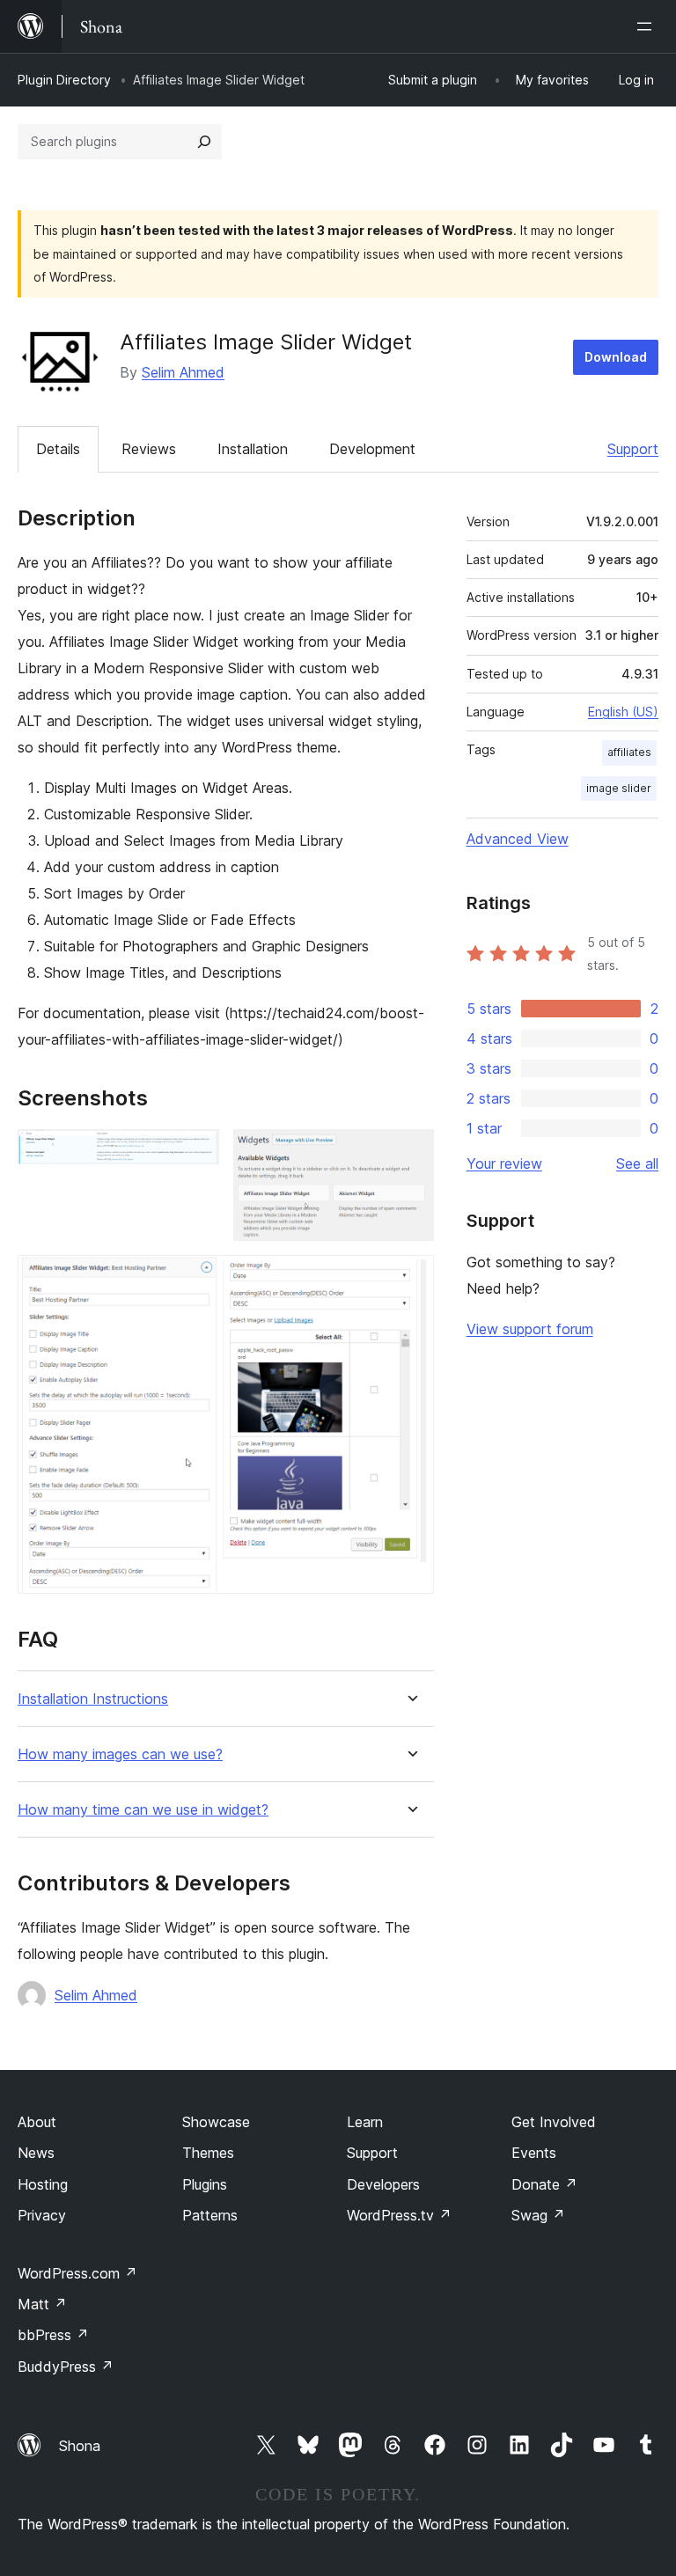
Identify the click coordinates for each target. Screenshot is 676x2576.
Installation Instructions (93, 1699)
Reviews (149, 449)
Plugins (205, 2184)
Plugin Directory (64, 80)
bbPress (53, 2335)
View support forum (530, 1329)
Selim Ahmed (183, 372)
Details (58, 449)
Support (633, 449)
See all (637, 1163)
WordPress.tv (399, 2215)
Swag (538, 2215)
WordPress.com (77, 2273)
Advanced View (518, 839)
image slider (619, 788)
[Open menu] (648, 26)
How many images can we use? (120, 1754)
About (37, 2122)
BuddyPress (66, 2367)
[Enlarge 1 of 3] (195, 1153)
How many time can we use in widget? (143, 1810)
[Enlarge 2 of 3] (410, 1153)
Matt (42, 2304)
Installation (253, 449)
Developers (383, 2184)
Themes (208, 2153)
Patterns (210, 2215)
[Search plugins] (204, 142)
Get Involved (554, 2122)
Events (534, 2153)
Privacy (42, 2215)
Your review (504, 1163)
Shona (80, 2446)
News (36, 2153)
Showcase (216, 2122)
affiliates (629, 752)
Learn (365, 2122)
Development (372, 449)
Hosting (43, 2184)
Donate (544, 2184)
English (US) (623, 712)
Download (616, 357)
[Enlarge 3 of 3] (410, 1279)
